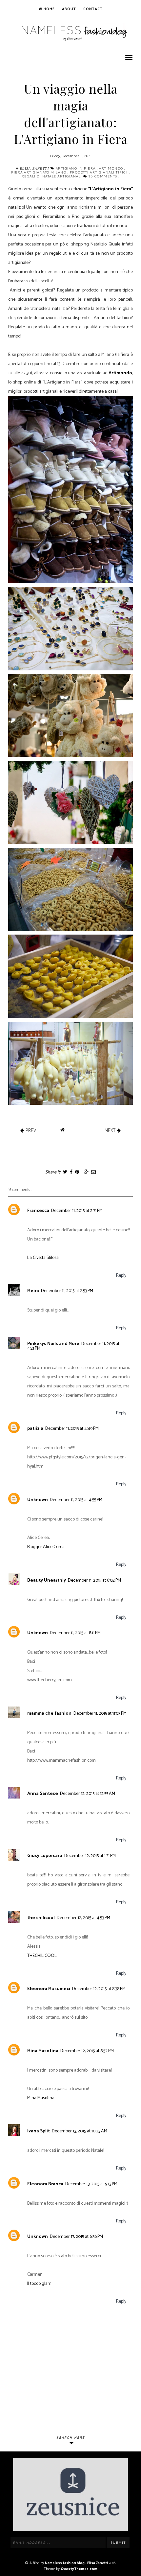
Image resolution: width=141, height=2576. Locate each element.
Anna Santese (43, 1794)
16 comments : (104, 176)
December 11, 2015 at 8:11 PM (75, 1633)
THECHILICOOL (42, 1956)
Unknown (38, 1500)
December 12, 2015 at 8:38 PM (99, 1989)
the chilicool (41, 1918)
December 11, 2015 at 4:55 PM (76, 1500)
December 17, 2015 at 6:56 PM (76, 2237)
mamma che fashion (49, 1714)
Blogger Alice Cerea (46, 1547)
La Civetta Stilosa (43, 1258)
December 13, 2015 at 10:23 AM (80, 2131)
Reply (121, 1276)
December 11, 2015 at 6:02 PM (94, 1580)
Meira (33, 1291)
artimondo (112, 168)
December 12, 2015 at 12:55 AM (88, 1794)
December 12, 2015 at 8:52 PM (87, 2051)
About (69, 9)
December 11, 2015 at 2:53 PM (67, 1291)
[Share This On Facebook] (71, 1172)
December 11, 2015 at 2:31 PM (77, 1211)
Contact (93, 9)
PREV (30, 1130)
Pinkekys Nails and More (53, 1344)
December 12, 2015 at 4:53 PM (83, 1918)
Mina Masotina (43, 2051)
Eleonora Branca (45, 2184)
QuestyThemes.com (79, 2569)
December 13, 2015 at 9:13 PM (91, 2184)
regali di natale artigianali (53, 176)
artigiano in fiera (76, 168)
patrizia (35, 1429)
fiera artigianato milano (39, 172)
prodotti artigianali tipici (99, 172)
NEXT (111, 1130)
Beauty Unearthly (47, 1580)
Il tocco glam (39, 2284)
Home (49, 9)
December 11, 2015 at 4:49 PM (72, 1429)
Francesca (38, 1211)
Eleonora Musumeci (49, 1989)
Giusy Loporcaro (45, 1856)
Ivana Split (39, 2131)
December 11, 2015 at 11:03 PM (100, 1714)
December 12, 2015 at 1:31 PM (90, 1856)
